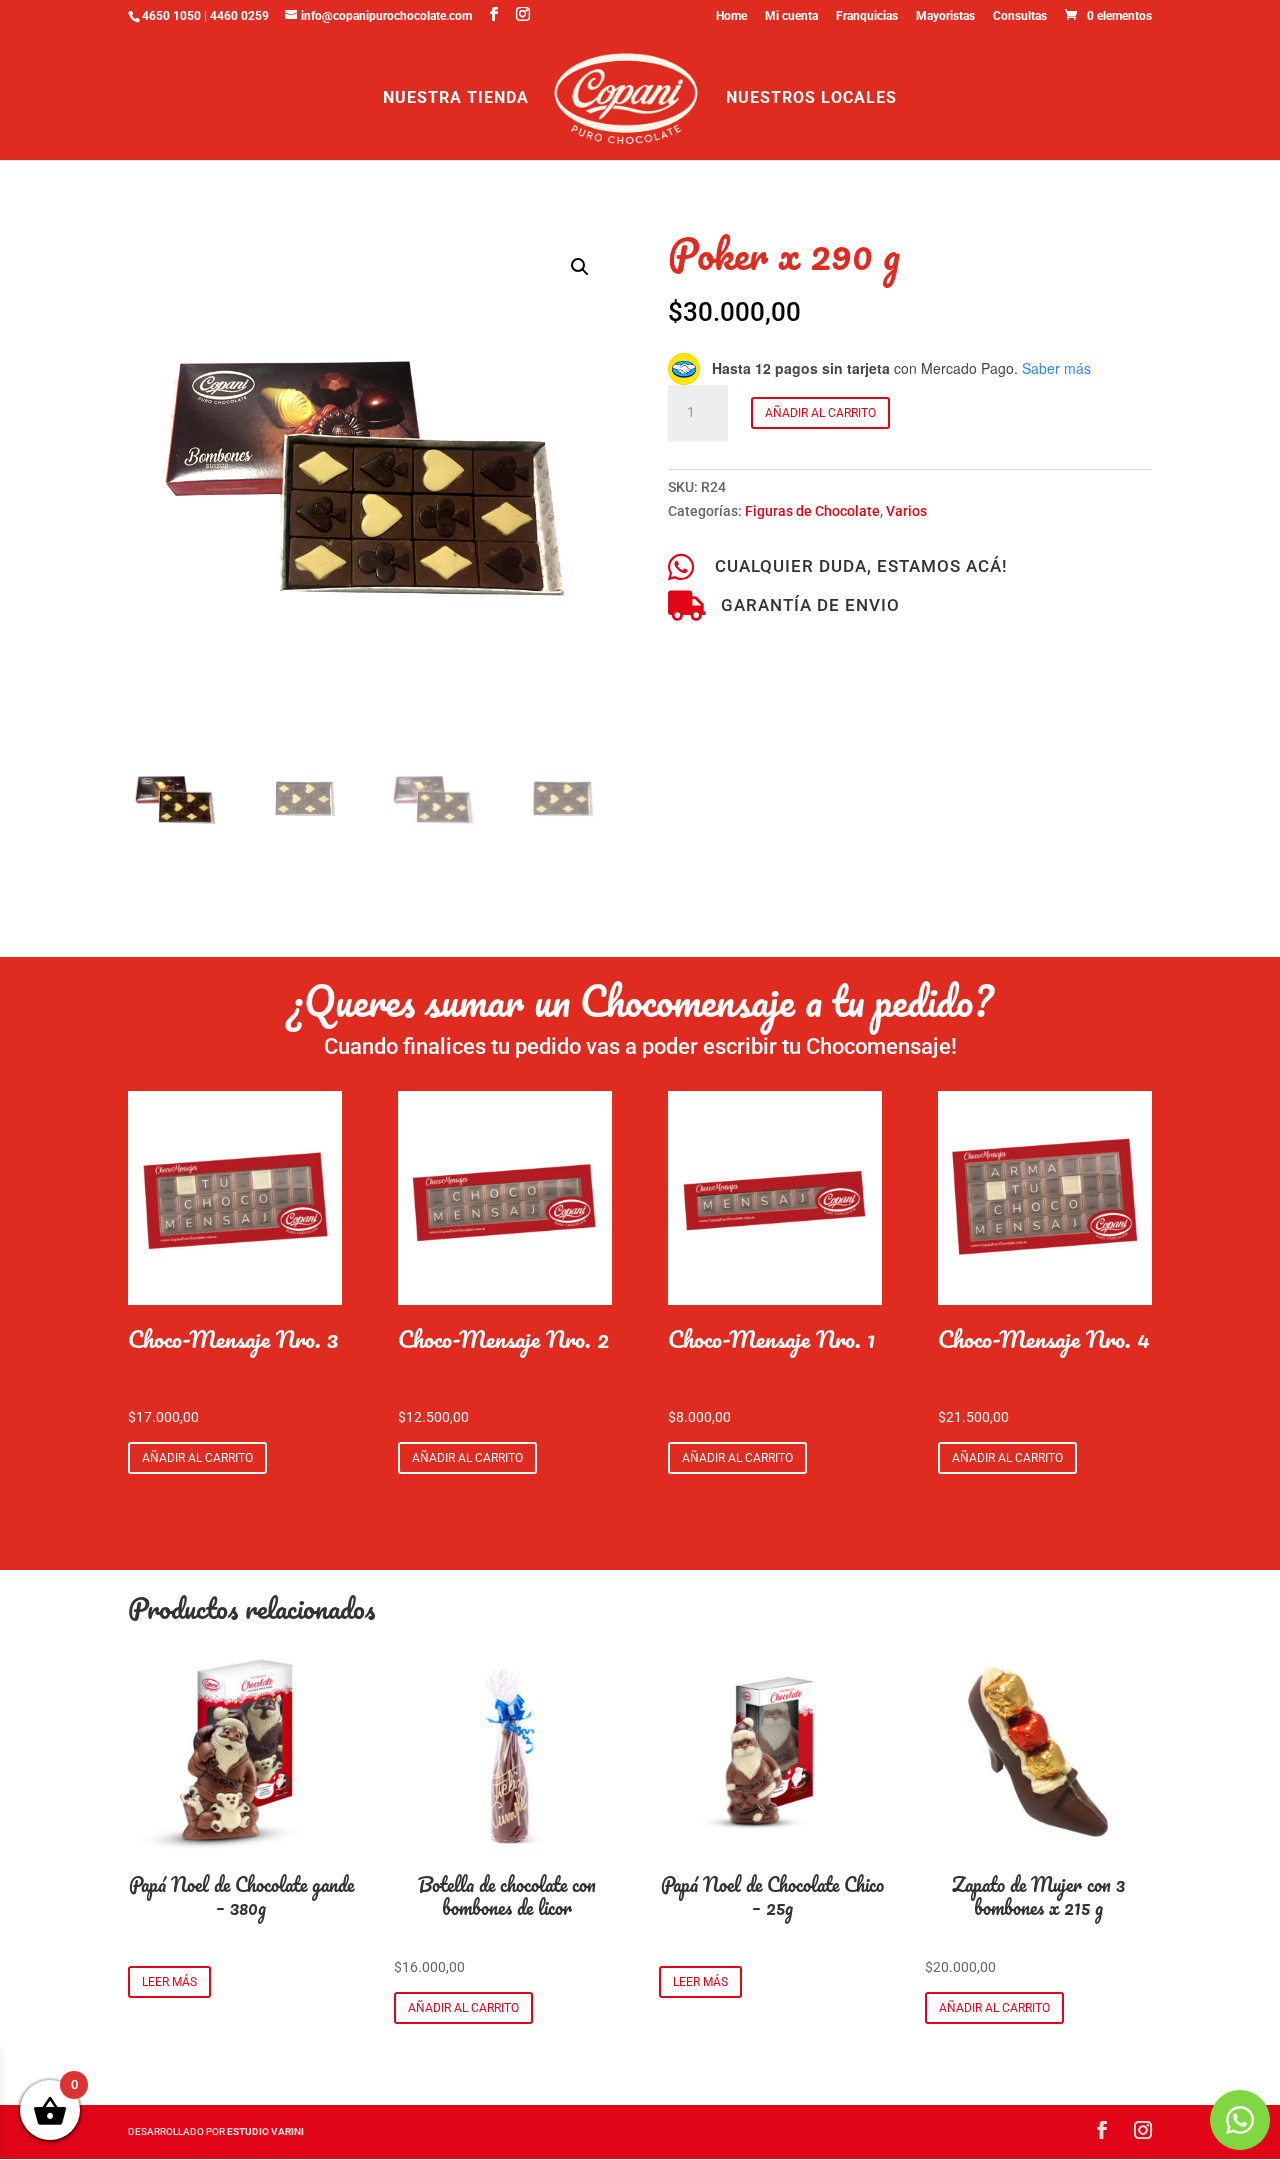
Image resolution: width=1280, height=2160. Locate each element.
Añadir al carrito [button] (197, 1458)
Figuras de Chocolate (812, 511)
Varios (906, 511)
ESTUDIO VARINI (265, 2131)
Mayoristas (945, 16)
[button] (580, 267)
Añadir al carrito (820, 413)
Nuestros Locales (811, 99)
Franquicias (867, 16)
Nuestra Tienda (456, 99)
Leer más (169, 1982)
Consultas (1020, 16)
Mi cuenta (791, 16)
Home (731, 16)
